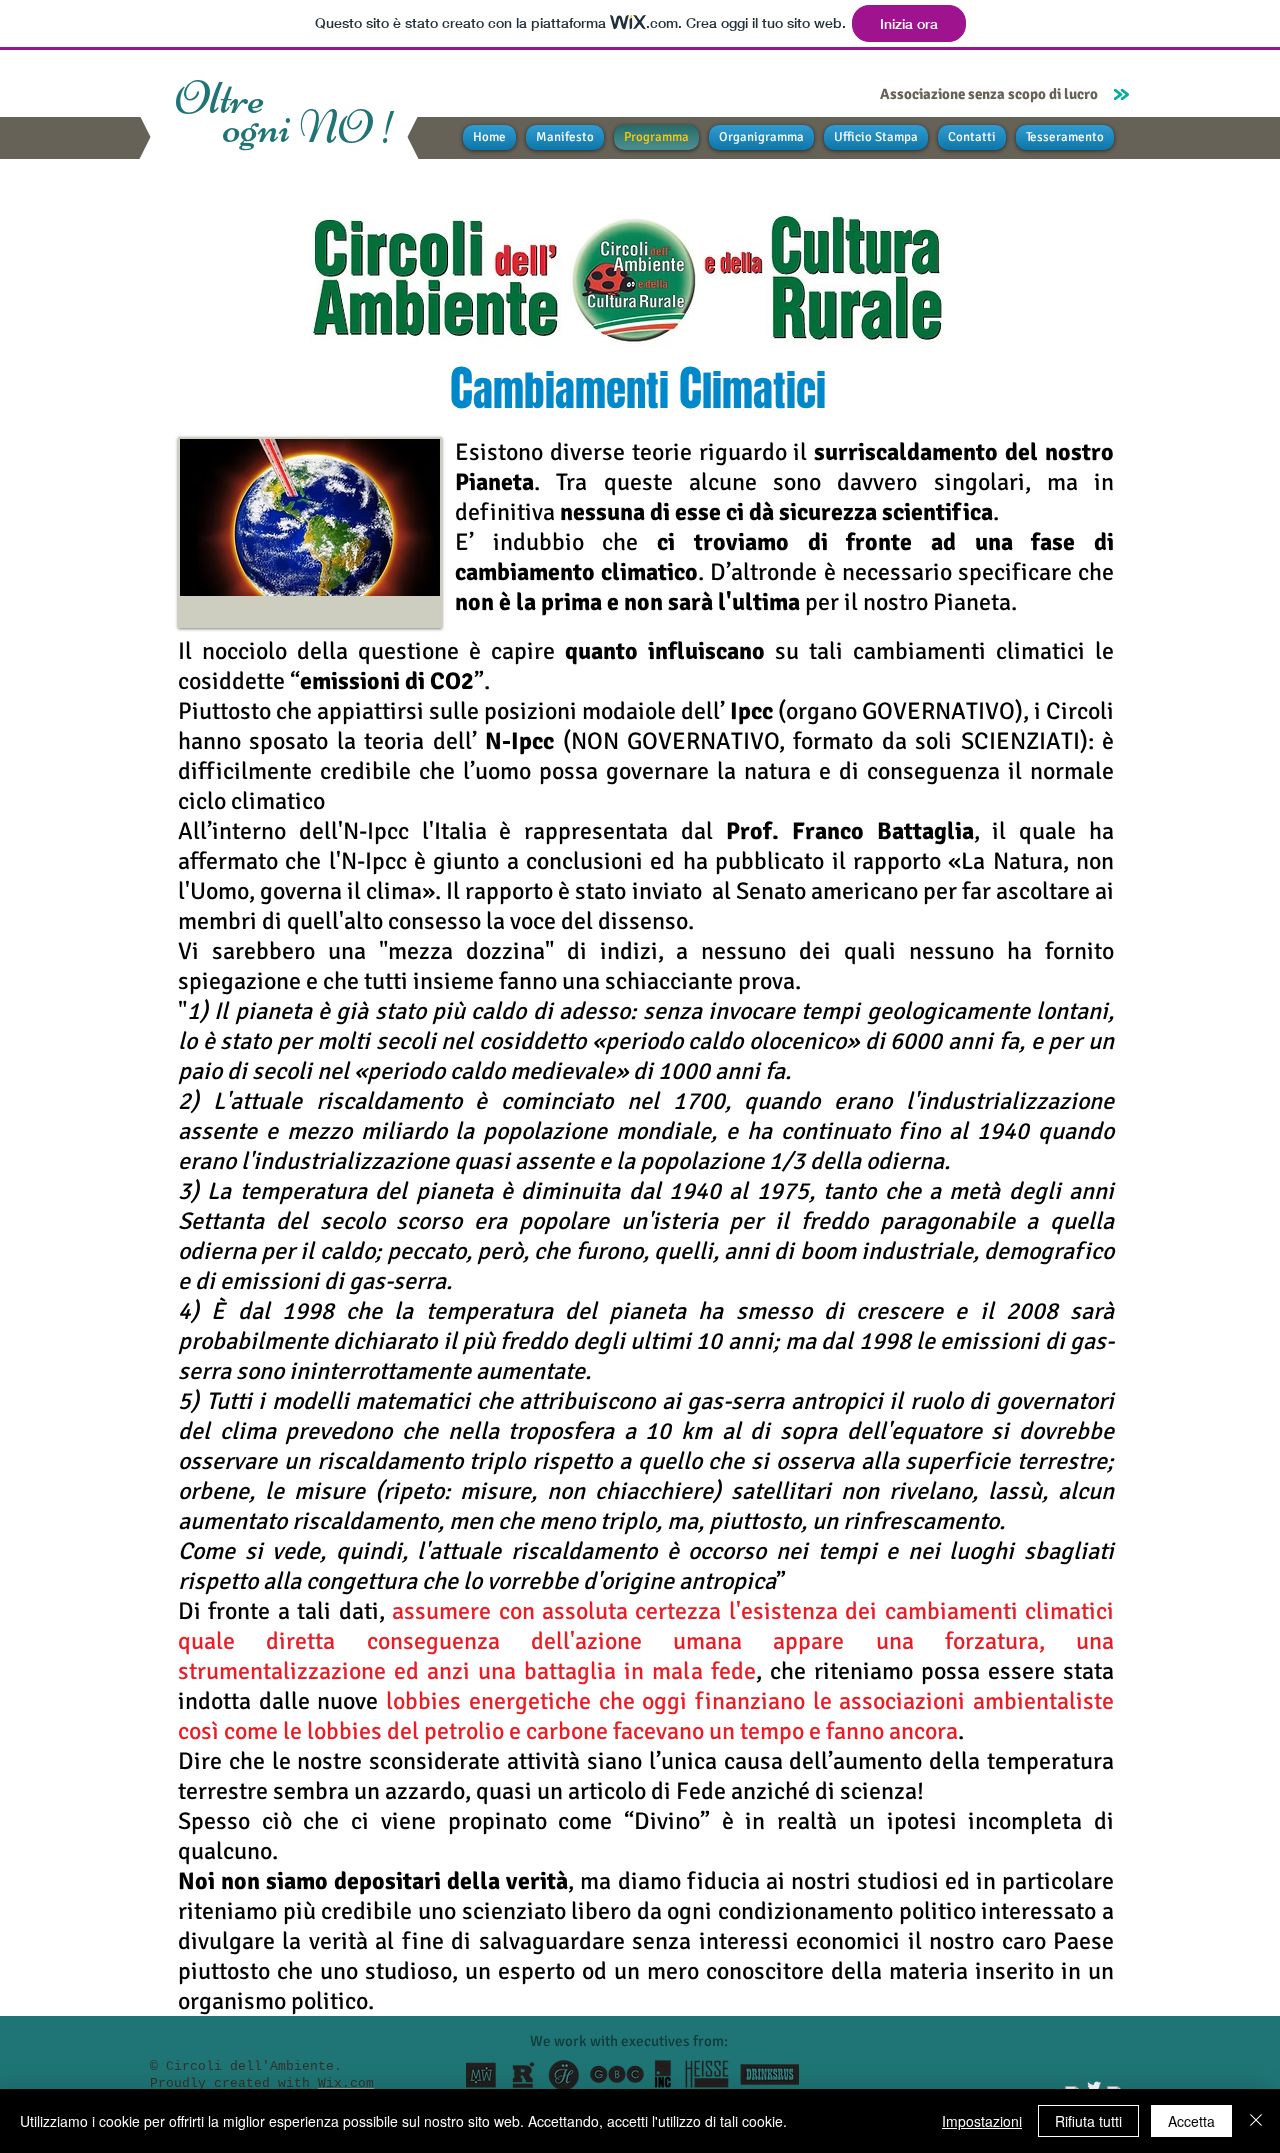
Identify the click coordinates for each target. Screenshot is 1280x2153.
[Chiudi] (1256, 2121)
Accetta (1191, 2121)
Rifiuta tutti (1088, 2121)
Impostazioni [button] (982, 2121)
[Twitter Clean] (1094, 2087)
